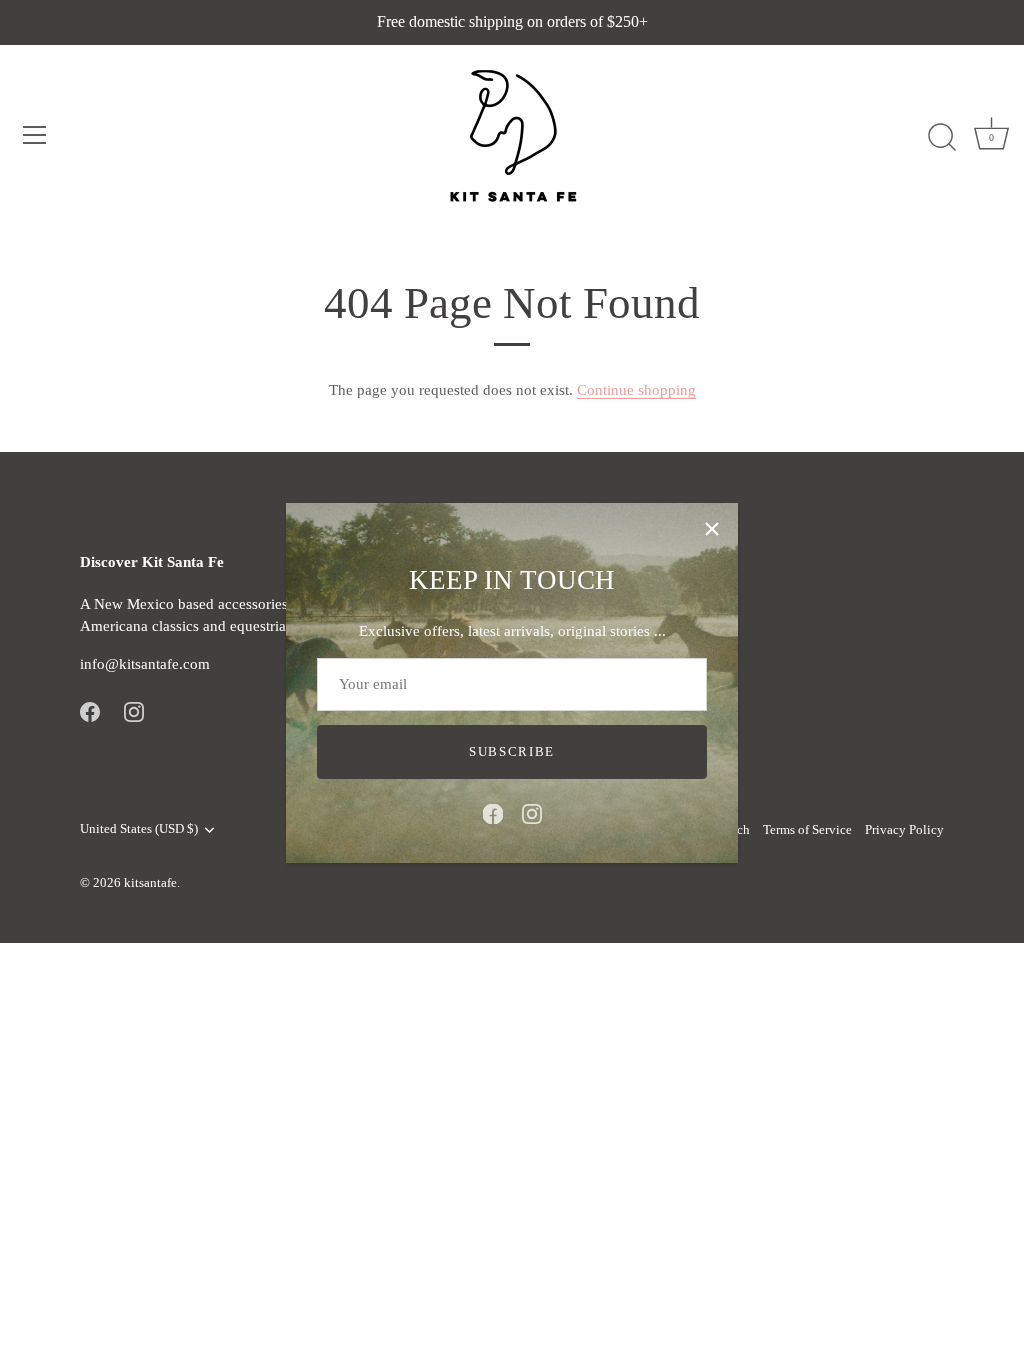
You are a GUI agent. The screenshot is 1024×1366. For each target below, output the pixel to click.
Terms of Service (807, 830)
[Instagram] (532, 813)
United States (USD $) (139, 829)
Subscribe (512, 751)
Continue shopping (636, 390)
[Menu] (35, 135)
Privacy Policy (904, 830)
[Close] (712, 529)
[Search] (942, 138)
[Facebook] (493, 813)
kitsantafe (150, 883)
